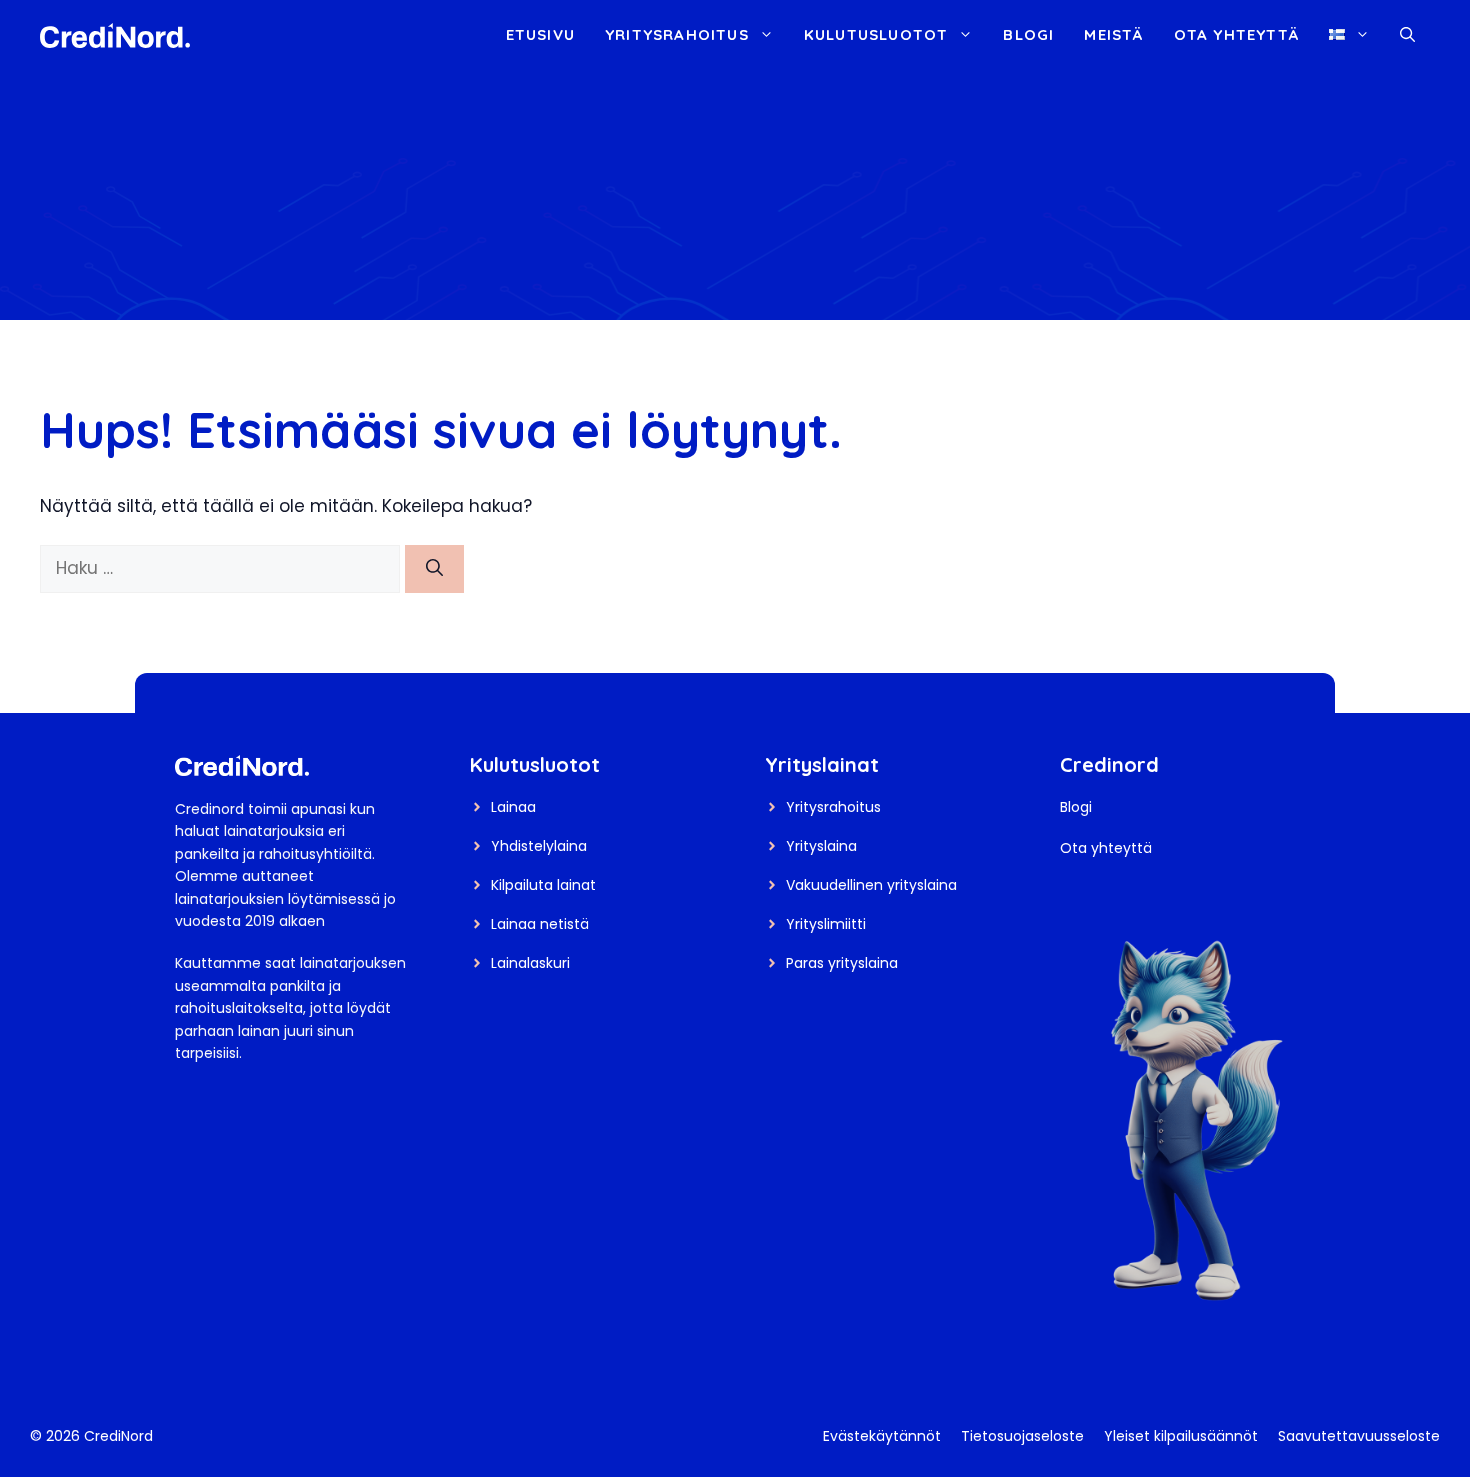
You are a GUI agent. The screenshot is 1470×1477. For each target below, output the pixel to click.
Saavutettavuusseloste (1359, 1436)
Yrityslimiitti (826, 924)
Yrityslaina (821, 846)
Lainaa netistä (540, 924)
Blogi (1028, 34)
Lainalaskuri (530, 963)
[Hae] (434, 569)
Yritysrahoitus (677, 34)
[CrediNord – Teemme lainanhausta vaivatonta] (115, 34)
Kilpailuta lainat (543, 885)
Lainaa (513, 807)
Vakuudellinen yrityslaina (871, 885)
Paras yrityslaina (842, 963)
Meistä (1113, 34)
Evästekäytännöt (882, 1436)
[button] (1407, 35)
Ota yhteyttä (1236, 34)
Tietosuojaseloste (1022, 1436)
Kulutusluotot (876, 34)
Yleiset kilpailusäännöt (1181, 1436)
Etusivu (540, 34)
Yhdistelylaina (539, 846)
